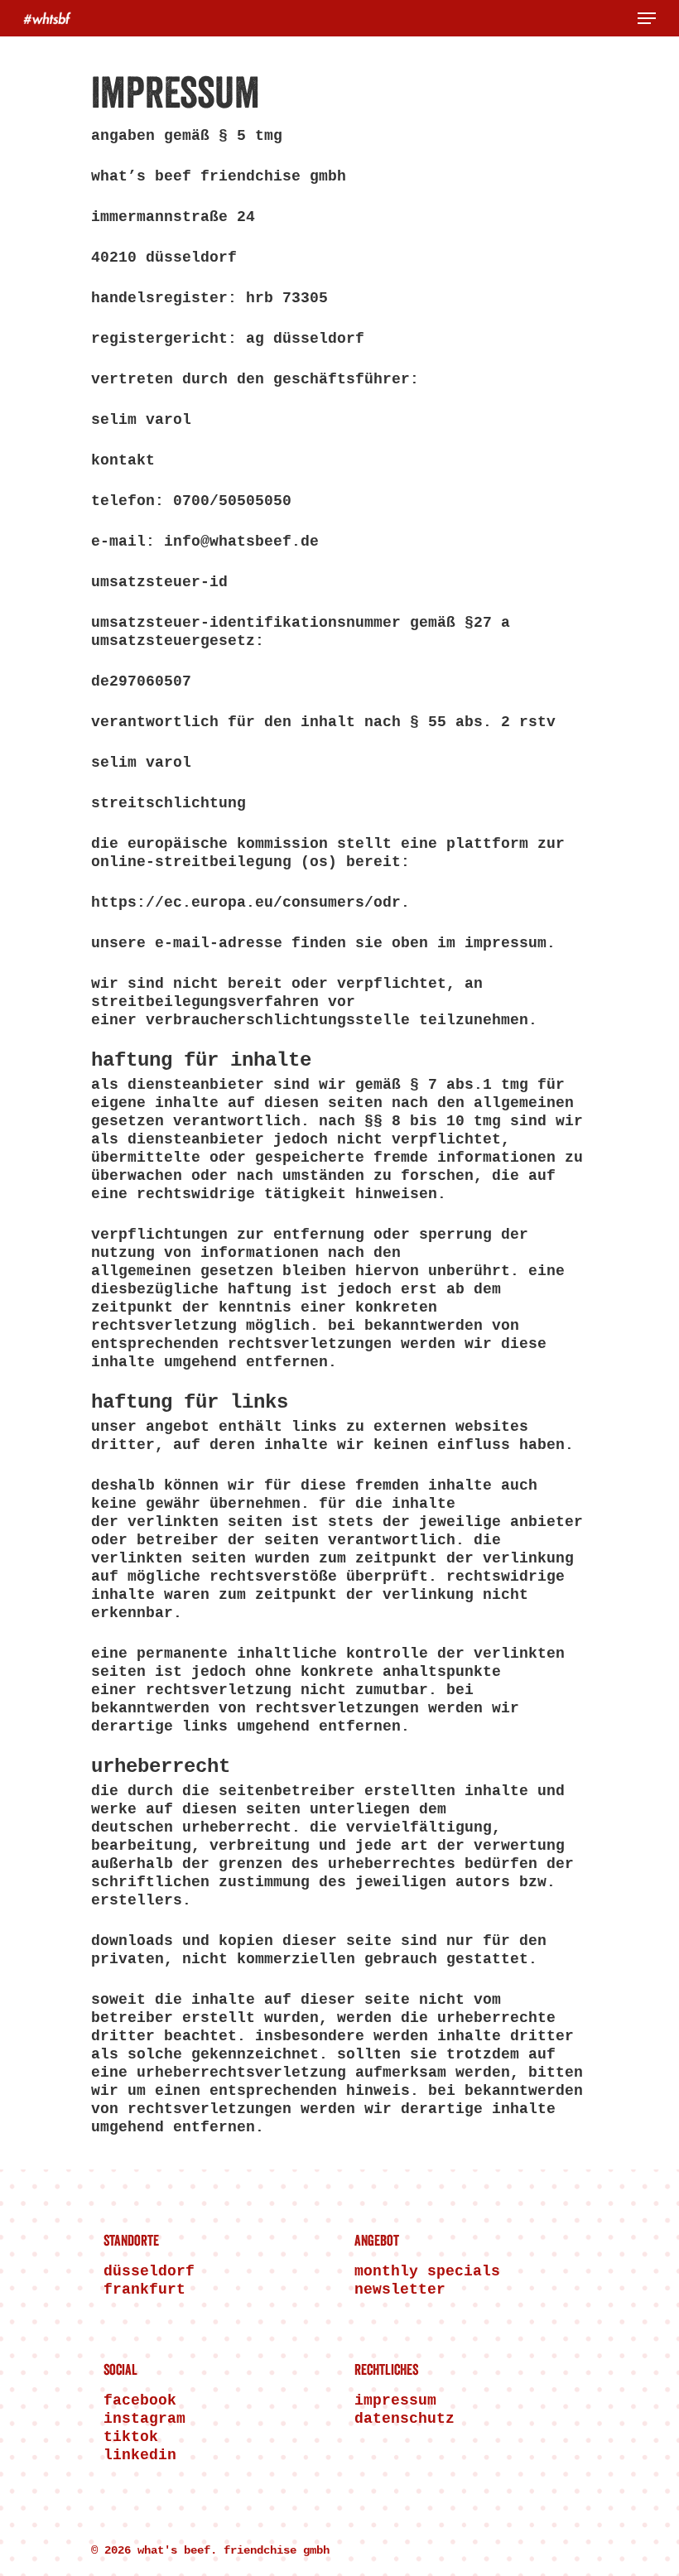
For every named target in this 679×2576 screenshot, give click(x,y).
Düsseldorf (149, 2271)
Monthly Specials (427, 2271)
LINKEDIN (140, 2455)
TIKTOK (131, 2437)
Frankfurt (144, 2290)
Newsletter (400, 2290)
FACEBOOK (140, 2400)
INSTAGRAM (144, 2419)
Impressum (395, 2400)
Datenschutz (405, 2419)
